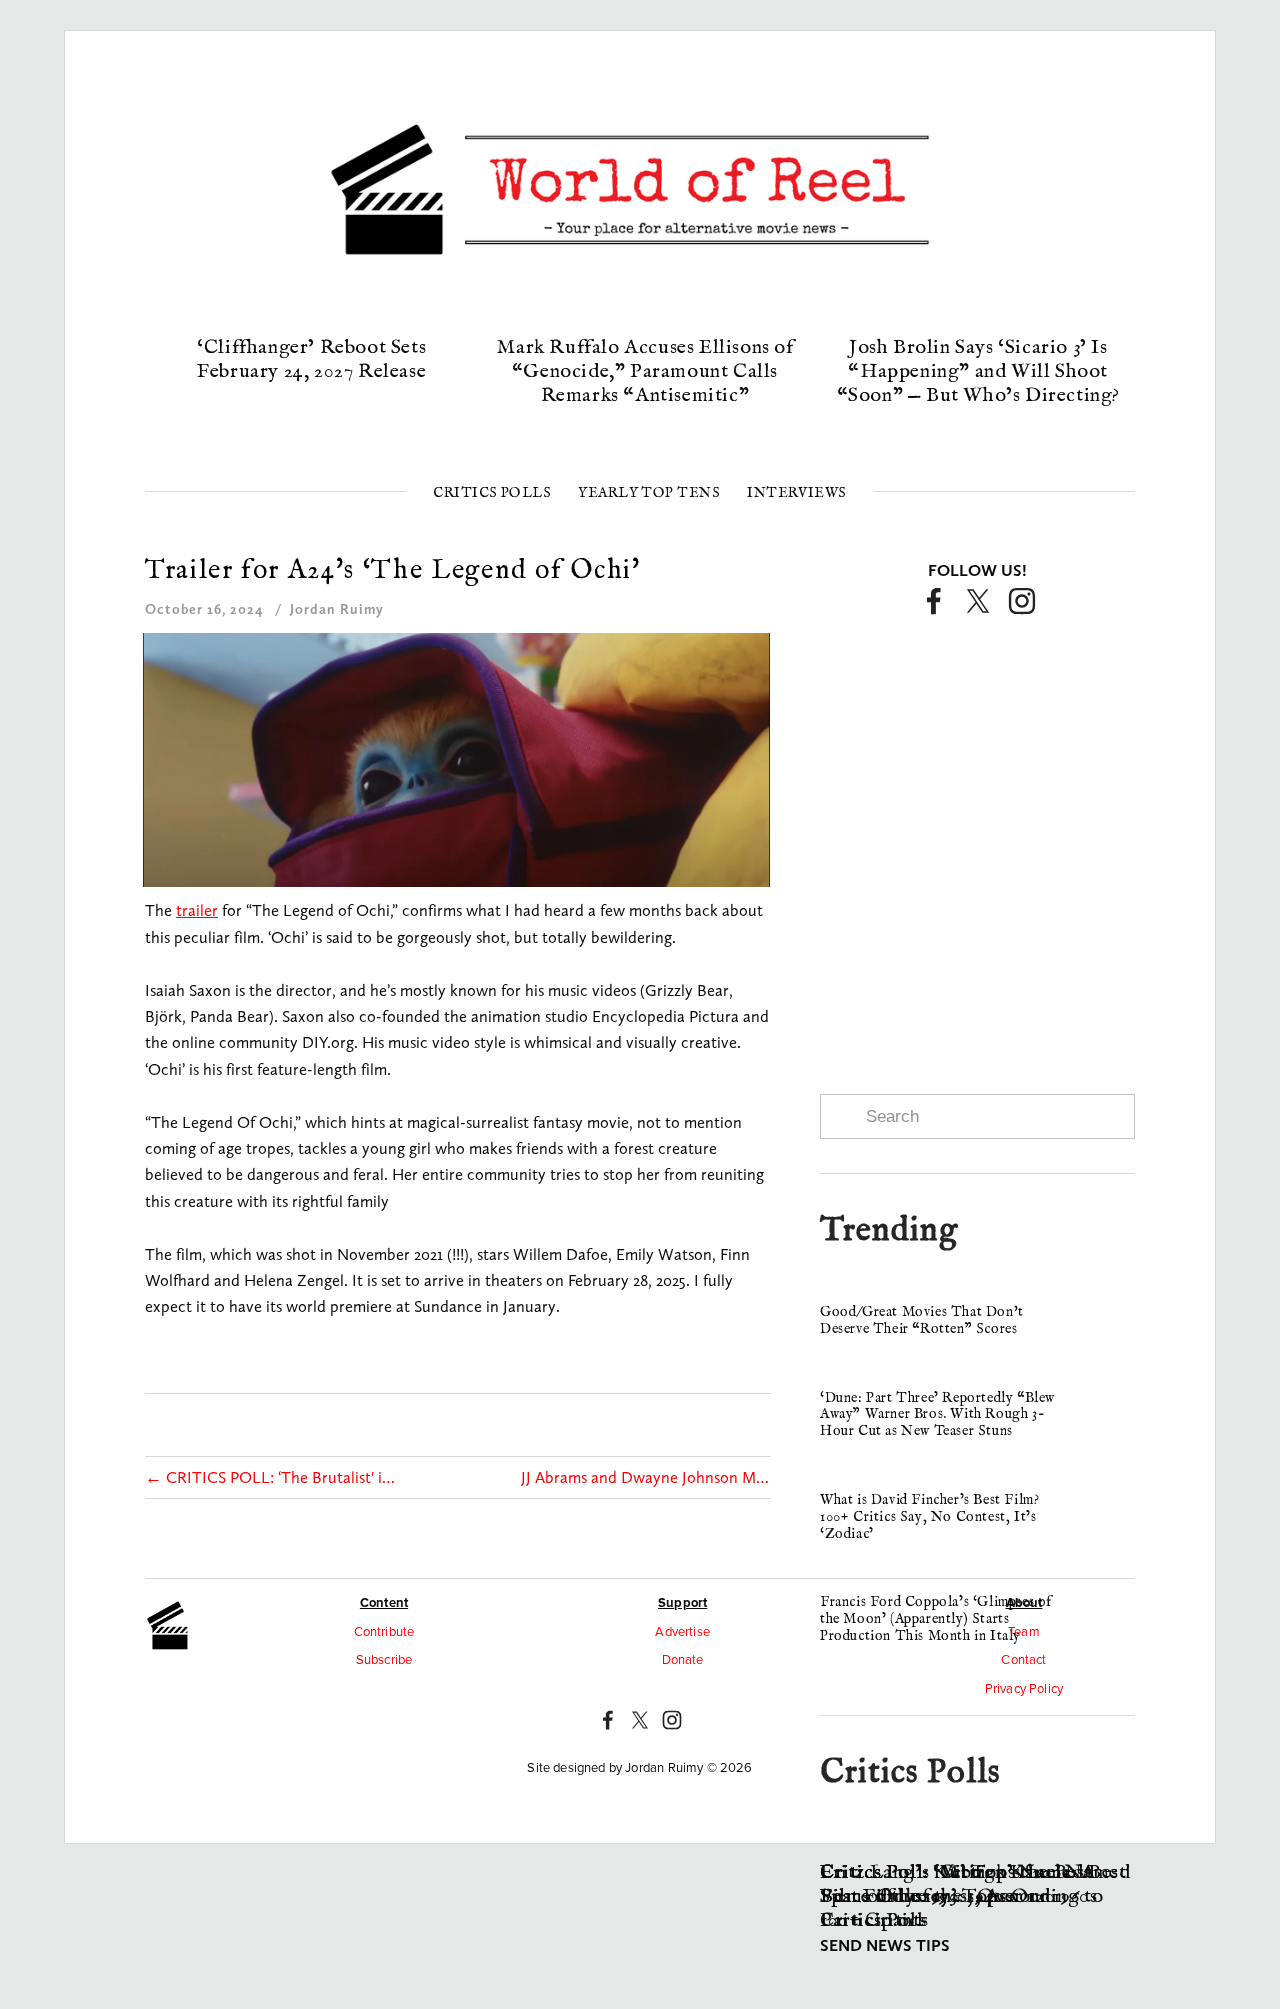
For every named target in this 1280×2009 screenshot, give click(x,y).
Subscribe (384, 1659)
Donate (683, 1659)
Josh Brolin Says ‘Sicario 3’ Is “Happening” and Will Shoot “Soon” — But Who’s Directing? (978, 371)
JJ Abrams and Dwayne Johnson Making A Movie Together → (646, 1477)
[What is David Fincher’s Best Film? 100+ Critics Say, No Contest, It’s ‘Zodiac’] (879, 1484)
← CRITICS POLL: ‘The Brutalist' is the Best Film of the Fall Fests (270, 1477)
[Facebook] (934, 601)
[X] (978, 601)
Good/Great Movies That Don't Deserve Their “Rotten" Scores (922, 1320)
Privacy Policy (1024, 1688)
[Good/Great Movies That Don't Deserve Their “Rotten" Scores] (882, 1296)
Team (1024, 1631)
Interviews (797, 493)
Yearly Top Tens (649, 493)
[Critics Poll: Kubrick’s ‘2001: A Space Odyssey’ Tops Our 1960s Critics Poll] (977, 1838)
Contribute (384, 1631)
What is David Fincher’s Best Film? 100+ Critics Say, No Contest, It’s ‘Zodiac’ (929, 1517)
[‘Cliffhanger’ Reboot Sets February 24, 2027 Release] (312, 313)
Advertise (682, 1631)
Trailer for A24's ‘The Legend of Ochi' (393, 571)
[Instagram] (1022, 601)
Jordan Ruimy (337, 609)
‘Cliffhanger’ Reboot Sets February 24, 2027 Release (311, 359)
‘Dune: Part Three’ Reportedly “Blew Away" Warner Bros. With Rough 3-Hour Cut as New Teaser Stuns (937, 1415)
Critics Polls (492, 493)
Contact (1023, 1659)
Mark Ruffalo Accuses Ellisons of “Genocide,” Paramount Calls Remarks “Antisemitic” (644, 371)
